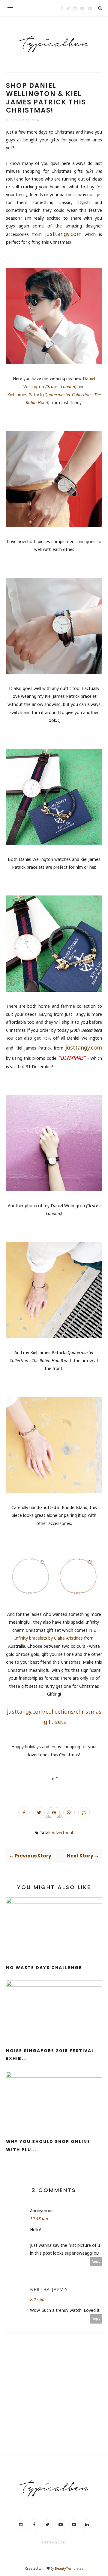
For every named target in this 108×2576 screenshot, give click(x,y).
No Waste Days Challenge (44, 1968)
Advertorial (62, 1833)
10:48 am (39, 2218)
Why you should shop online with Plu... (48, 2146)
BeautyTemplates (69, 2568)
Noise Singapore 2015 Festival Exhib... (50, 2055)
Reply (96, 2261)
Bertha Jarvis (49, 2289)
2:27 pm (38, 2299)
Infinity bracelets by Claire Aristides (49, 1638)
